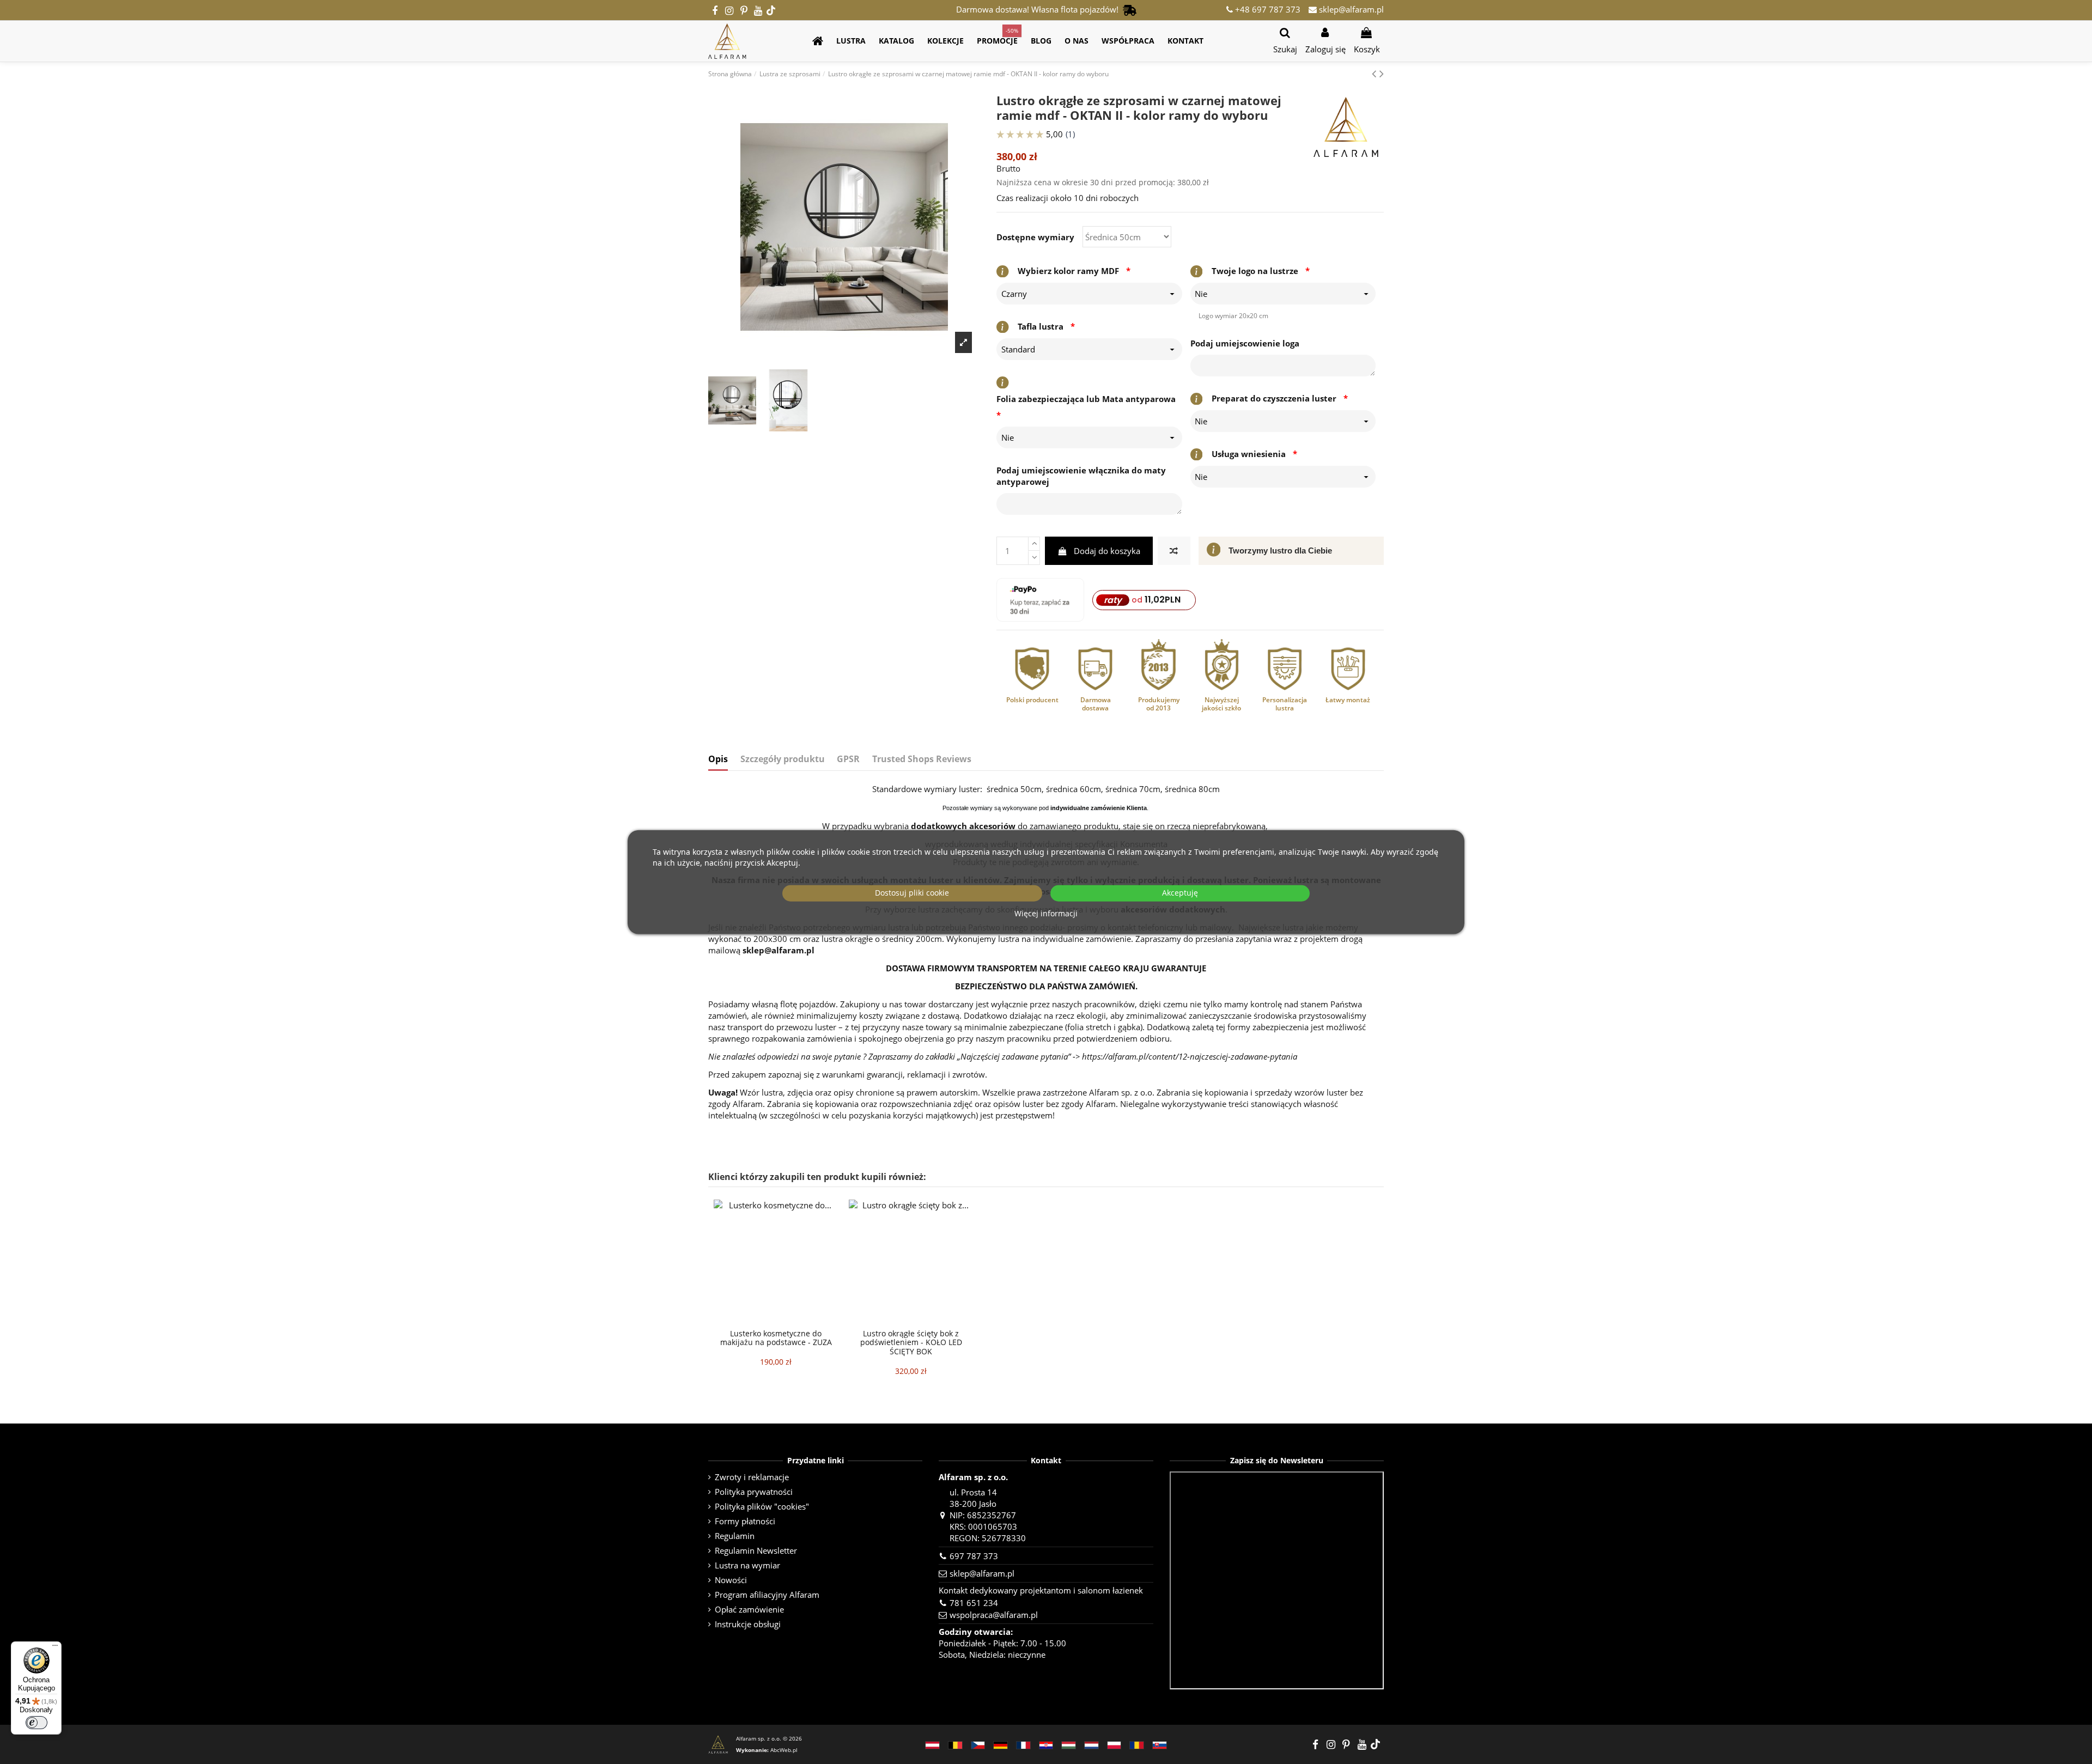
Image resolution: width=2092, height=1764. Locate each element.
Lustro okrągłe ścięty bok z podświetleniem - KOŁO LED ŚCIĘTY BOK (911, 1343)
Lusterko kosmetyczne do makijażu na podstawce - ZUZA (776, 1338)
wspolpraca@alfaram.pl (994, 1615)
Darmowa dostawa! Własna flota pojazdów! (1039, 9)
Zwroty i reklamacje (752, 1477)
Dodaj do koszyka (1107, 551)
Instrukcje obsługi (748, 1624)
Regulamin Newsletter (756, 1550)
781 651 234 (974, 1603)
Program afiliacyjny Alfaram (767, 1595)
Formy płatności (745, 1521)
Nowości (731, 1580)
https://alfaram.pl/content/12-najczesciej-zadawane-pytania (1190, 1056)
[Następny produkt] (1382, 73)
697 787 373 (974, 1556)
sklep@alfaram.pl (1350, 9)
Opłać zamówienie (749, 1609)
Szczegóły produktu (783, 759)
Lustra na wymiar (747, 1565)
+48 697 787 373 (1267, 9)
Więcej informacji (1046, 913)
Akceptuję (1180, 893)
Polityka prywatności (754, 1492)
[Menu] (55, 1648)
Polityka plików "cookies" (762, 1506)
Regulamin (735, 1536)
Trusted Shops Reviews (922, 759)
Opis (718, 759)
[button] (851, 41)
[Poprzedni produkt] (1376, 73)
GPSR (848, 759)
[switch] (37, 1723)
